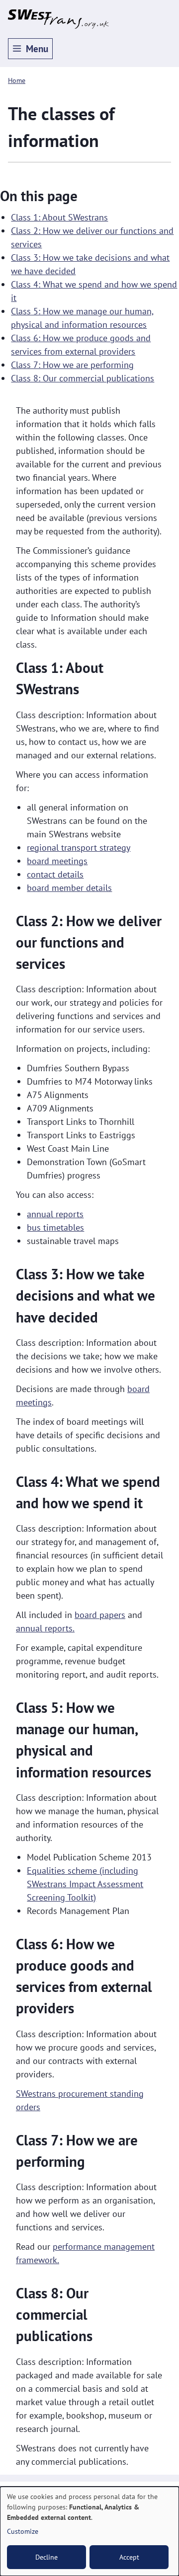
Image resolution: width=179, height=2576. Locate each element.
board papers (100, 1615)
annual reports (55, 1214)
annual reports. (45, 1628)
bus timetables (55, 1227)
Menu (37, 49)
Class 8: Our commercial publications (83, 378)
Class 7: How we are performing (72, 365)
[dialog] (89, 2531)
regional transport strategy (79, 847)
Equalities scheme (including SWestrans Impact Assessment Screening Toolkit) (85, 1884)
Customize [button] (23, 2531)
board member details (69, 888)
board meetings (57, 861)
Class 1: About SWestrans (59, 217)
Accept (129, 2557)
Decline (46, 2557)
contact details (55, 874)
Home (17, 80)
